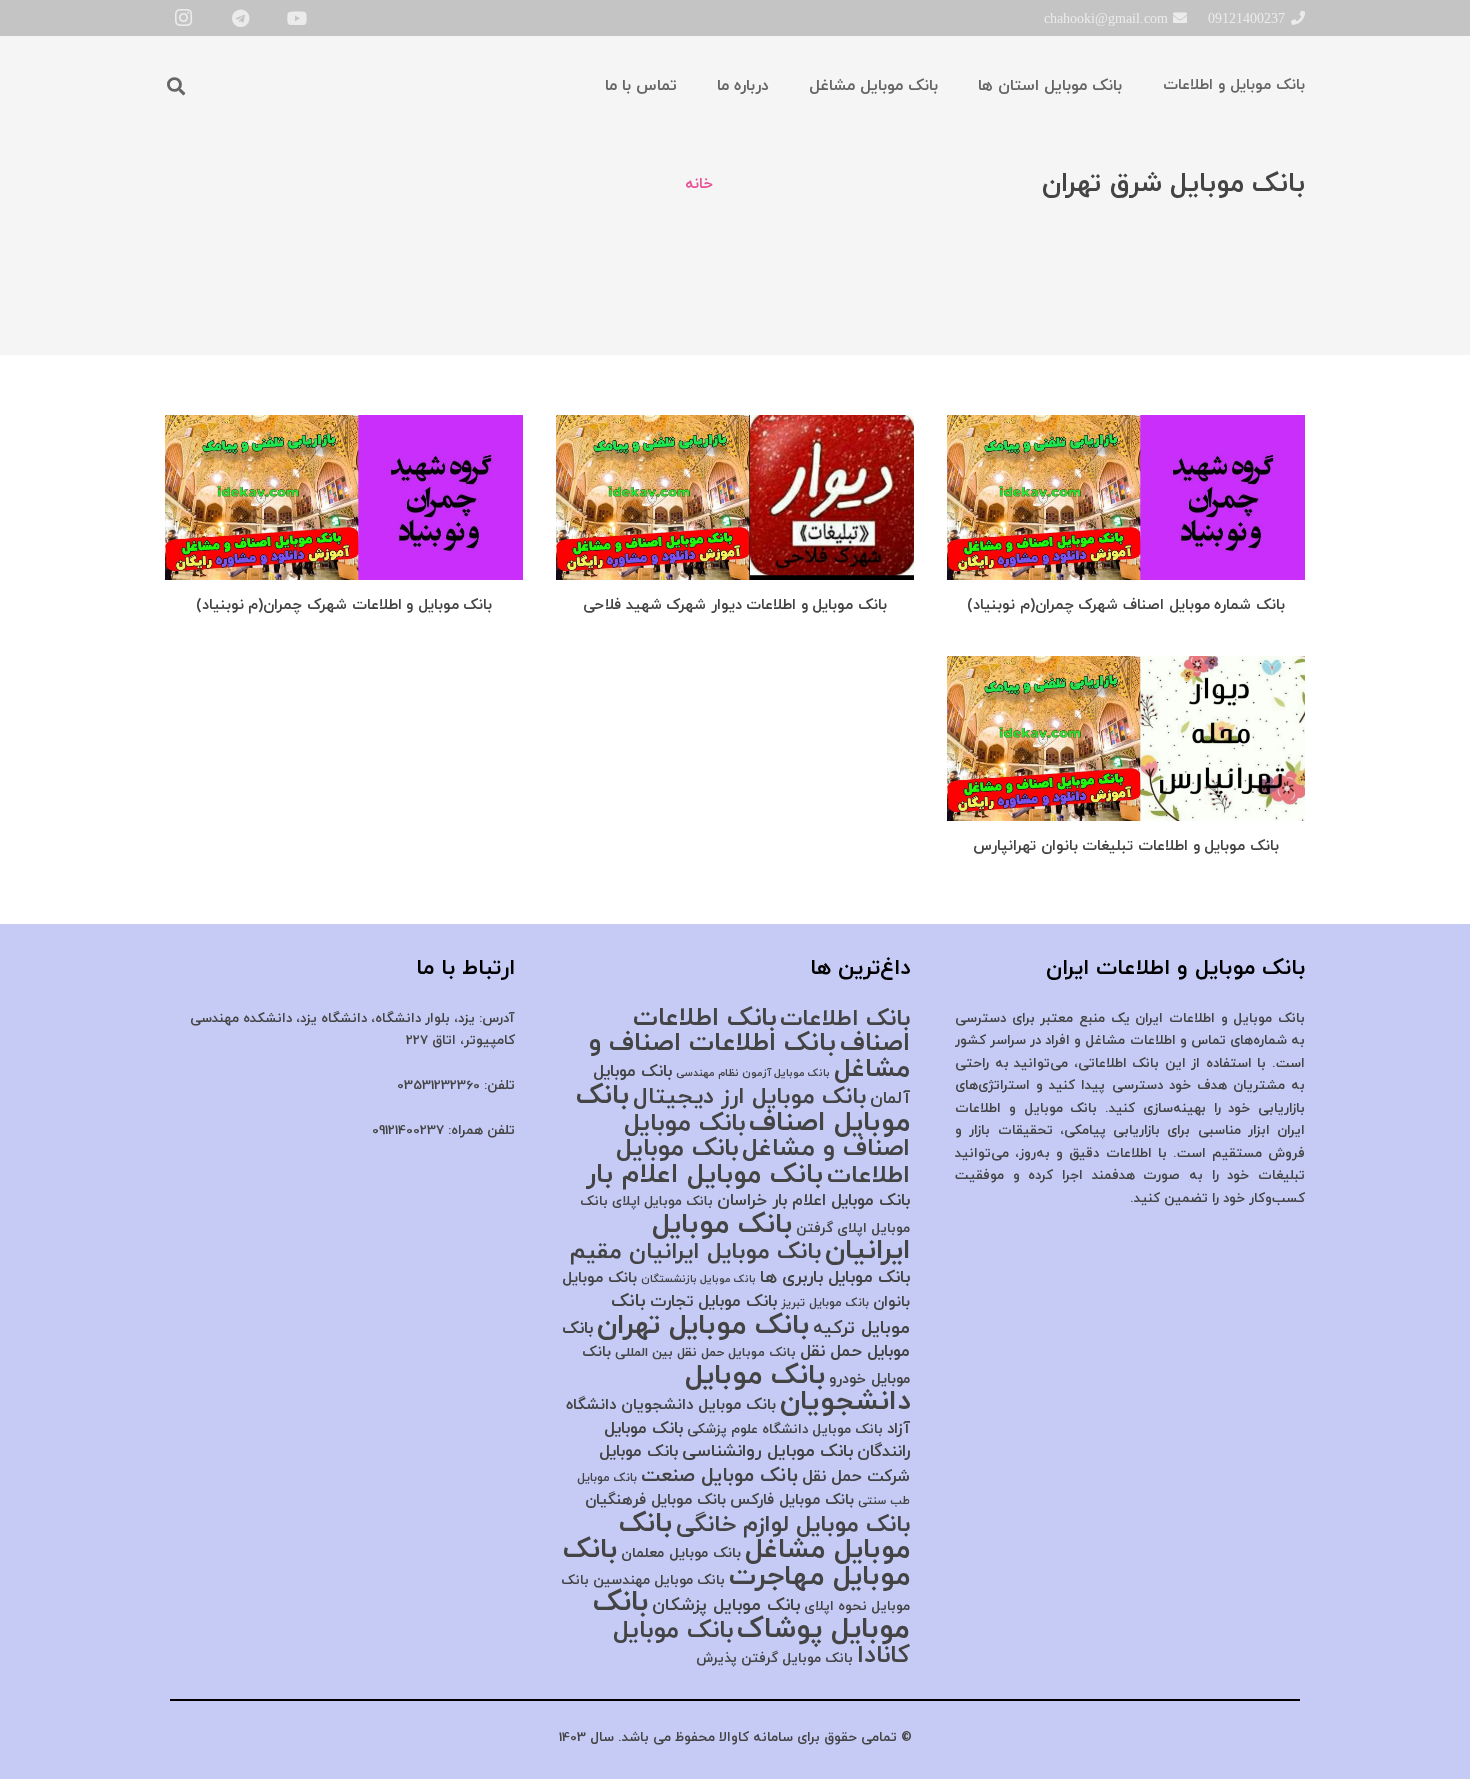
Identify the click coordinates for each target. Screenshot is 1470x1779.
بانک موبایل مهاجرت (736, 1563)
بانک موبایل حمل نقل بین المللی (705, 1353)
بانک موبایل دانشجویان (797, 1389)
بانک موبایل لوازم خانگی (793, 1525)
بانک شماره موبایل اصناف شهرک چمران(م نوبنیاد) (1125, 605)
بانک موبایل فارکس (792, 1500)
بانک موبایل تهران (703, 1326)
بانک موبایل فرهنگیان (655, 1500)
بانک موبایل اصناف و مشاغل (767, 1136)
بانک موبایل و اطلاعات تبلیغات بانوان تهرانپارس (1125, 846)
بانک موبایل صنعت (719, 1476)
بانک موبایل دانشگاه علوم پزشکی (785, 1429)
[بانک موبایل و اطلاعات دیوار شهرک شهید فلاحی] (735, 426)
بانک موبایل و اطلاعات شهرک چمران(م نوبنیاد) (344, 605)
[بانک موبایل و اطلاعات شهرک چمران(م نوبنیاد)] (344, 426)
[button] (176, 86)
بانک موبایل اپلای (662, 1201)
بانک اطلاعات (845, 1019)
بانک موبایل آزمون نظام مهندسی (753, 1073)
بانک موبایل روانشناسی (767, 1451)
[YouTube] (297, 18)
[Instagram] (183, 18)
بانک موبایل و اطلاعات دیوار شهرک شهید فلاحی (735, 605)
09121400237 (408, 1130)
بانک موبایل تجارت (713, 1302)
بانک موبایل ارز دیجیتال (749, 1097)
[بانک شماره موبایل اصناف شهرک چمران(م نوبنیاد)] (1126, 426)
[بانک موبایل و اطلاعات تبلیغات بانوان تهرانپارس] (1126, 667)
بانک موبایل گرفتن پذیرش (774, 1658)
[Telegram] (240, 18)
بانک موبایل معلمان (681, 1553)
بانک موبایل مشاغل (764, 1537)
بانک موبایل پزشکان (726, 1605)
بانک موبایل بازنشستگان (698, 1279)
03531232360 (438, 1085)
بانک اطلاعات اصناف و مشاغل (749, 1056)
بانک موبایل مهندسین (659, 1580)
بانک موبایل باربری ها (835, 1278)
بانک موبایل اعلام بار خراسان (813, 1201)
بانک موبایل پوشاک (751, 1616)
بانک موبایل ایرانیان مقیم (695, 1252)
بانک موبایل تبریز (825, 1303)
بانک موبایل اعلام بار (704, 1175)
